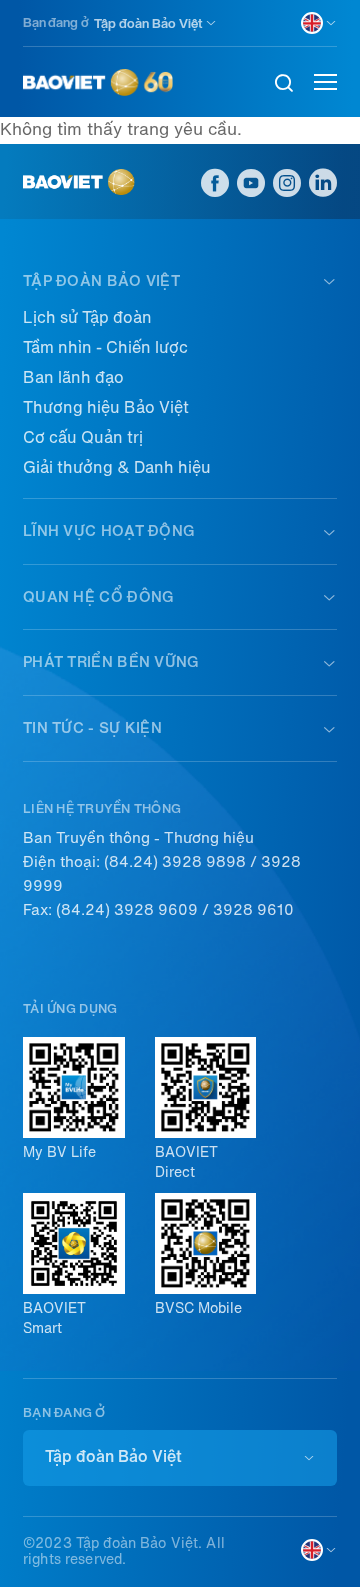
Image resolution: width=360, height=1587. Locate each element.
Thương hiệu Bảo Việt (106, 407)
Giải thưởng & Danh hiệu (117, 467)
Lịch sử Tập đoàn (87, 317)
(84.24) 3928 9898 (175, 862)
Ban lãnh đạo (73, 377)
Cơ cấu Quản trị (83, 437)
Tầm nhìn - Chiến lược (105, 347)
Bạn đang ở (56, 22)
